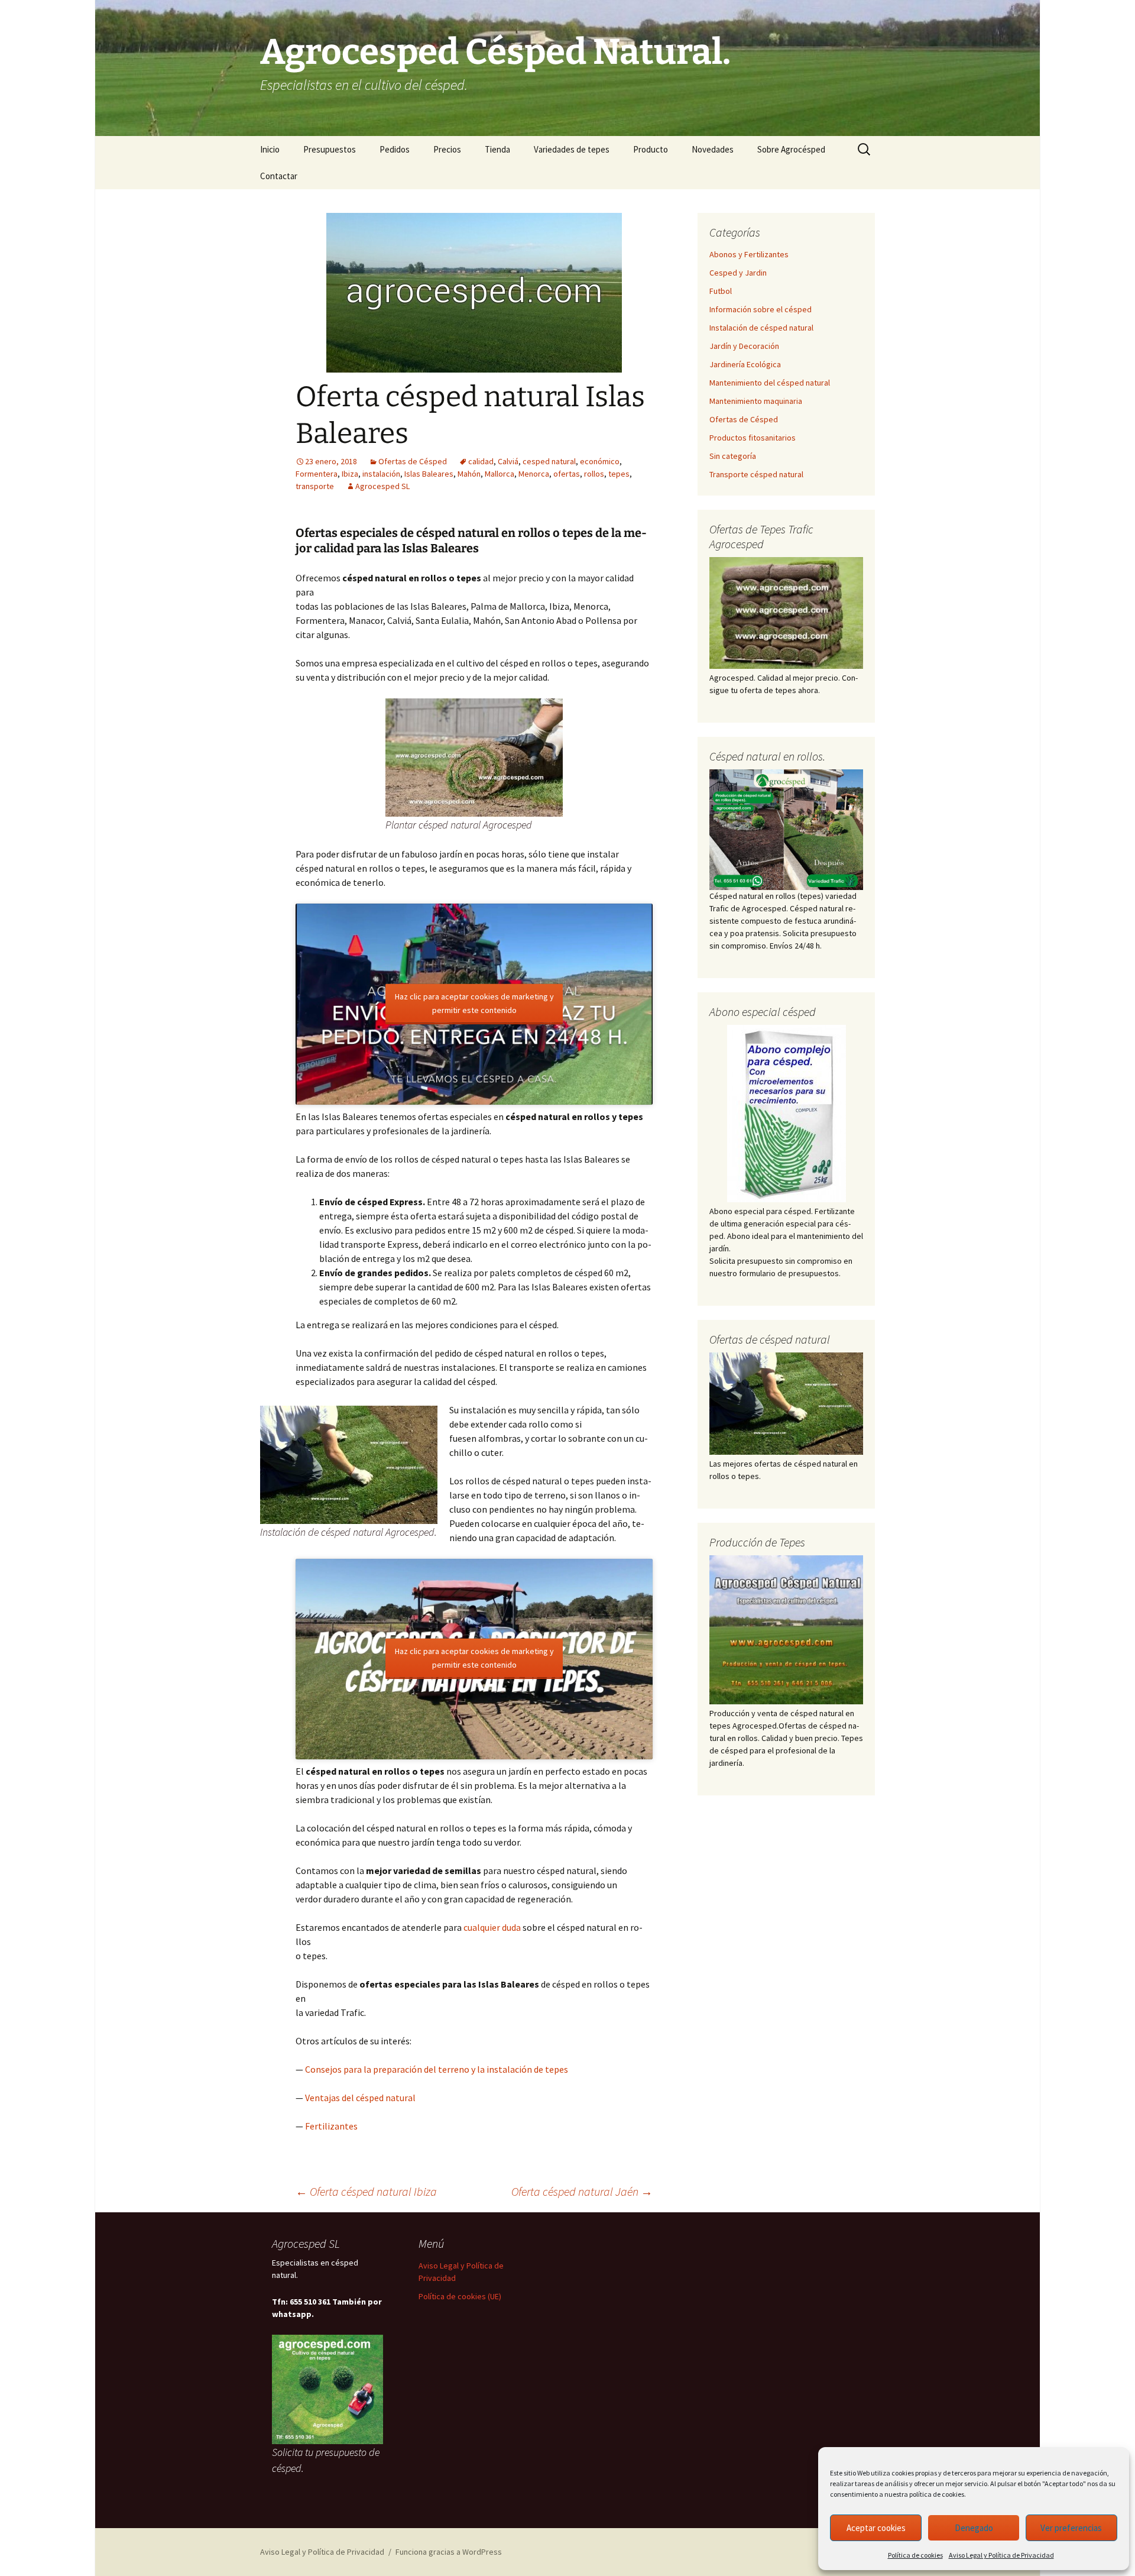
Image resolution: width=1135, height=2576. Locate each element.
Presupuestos (330, 149)
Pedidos (395, 149)
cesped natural (549, 461)
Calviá (508, 461)
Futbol (721, 291)
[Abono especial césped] (786, 1114)
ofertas (567, 474)
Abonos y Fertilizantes (749, 254)
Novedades (713, 149)
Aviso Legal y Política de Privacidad (1001, 2555)
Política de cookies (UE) (460, 2296)
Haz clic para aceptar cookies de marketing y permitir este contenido (474, 1003)
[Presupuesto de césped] (786, 829)
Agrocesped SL (382, 486)
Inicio (270, 149)
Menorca (534, 474)
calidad (481, 461)
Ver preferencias (1071, 2528)
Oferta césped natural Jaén (582, 2191)
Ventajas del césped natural (360, 2098)
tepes (619, 474)
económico (600, 461)
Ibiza (350, 474)
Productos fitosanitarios (753, 438)
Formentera (317, 474)
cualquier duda (492, 1927)
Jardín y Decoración (744, 346)
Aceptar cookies (876, 2528)
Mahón (469, 474)
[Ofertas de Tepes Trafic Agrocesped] (786, 613)
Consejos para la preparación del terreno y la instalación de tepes (437, 2069)
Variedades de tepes (572, 149)
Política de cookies (915, 2555)
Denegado (974, 2528)
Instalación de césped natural (761, 328)
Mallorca (500, 474)
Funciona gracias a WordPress (449, 2552)
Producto (651, 149)
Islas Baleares (429, 474)
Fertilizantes (331, 2126)
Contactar (279, 176)
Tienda (497, 149)
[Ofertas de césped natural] (786, 1404)
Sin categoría (733, 456)
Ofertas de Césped (413, 461)
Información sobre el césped (761, 309)
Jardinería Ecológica (745, 364)
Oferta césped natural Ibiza (366, 2191)
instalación (381, 474)
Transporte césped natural (756, 474)
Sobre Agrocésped (791, 149)
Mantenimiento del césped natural (770, 383)
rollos (594, 474)
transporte (315, 486)
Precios (447, 149)
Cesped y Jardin (738, 273)
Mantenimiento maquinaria (756, 401)
